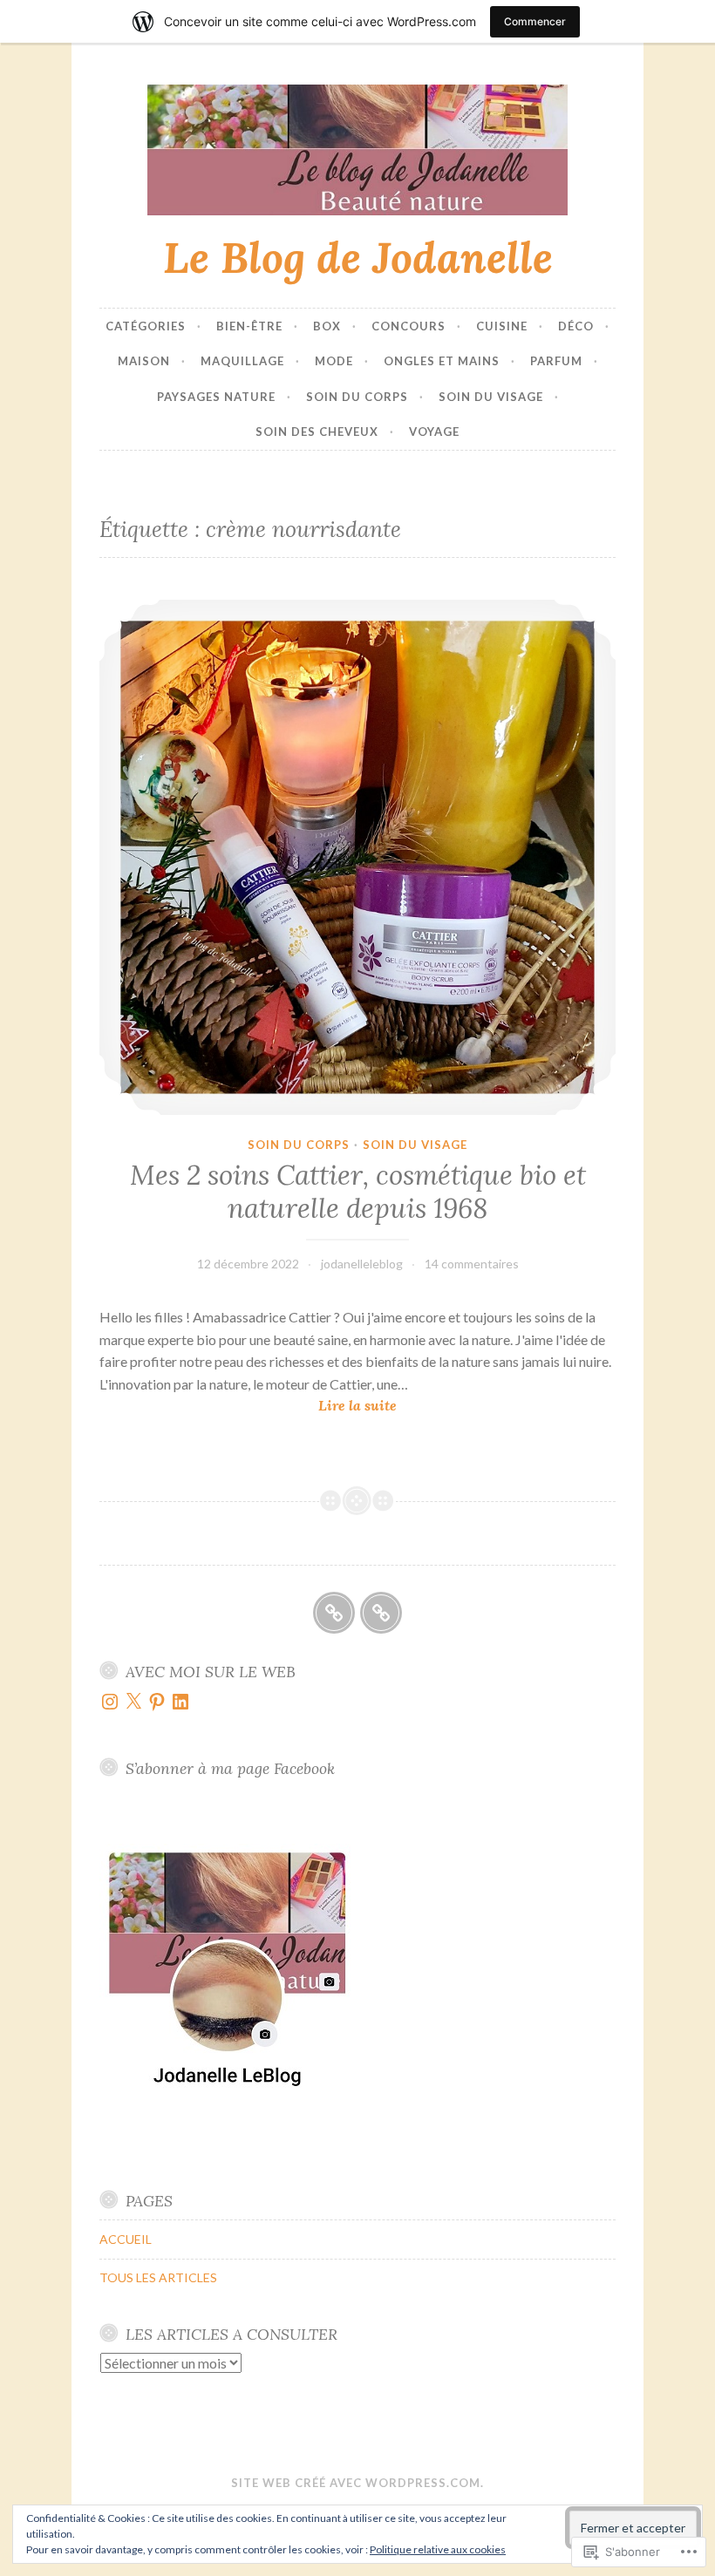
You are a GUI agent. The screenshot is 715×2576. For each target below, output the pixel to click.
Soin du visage (491, 397)
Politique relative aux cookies (438, 2549)
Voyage (434, 432)
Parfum (556, 361)
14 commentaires (472, 1264)
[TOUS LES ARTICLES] (381, 1613)
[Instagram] (110, 1702)
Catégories (146, 326)
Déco (576, 326)
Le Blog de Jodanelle (358, 257)
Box (327, 326)
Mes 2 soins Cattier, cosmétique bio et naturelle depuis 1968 (358, 1192)
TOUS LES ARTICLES (158, 2277)
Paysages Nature (216, 397)
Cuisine (502, 326)
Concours (409, 326)
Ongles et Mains (442, 361)
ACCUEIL (126, 2239)
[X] (133, 1702)
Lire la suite (248, 1407)
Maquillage (242, 361)
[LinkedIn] (180, 1702)
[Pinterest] (157, 1702)
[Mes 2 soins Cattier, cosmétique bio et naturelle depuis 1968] (357, 857)
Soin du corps (357, 397)
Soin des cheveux (317, 432)
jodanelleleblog (362, 1264)
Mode (334, 361)
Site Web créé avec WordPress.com (356, 2483)
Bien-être (249, 326)
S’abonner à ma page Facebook (230, 1768)
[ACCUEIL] (334, 1613)
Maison (144, 361)
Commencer (535, 21)
